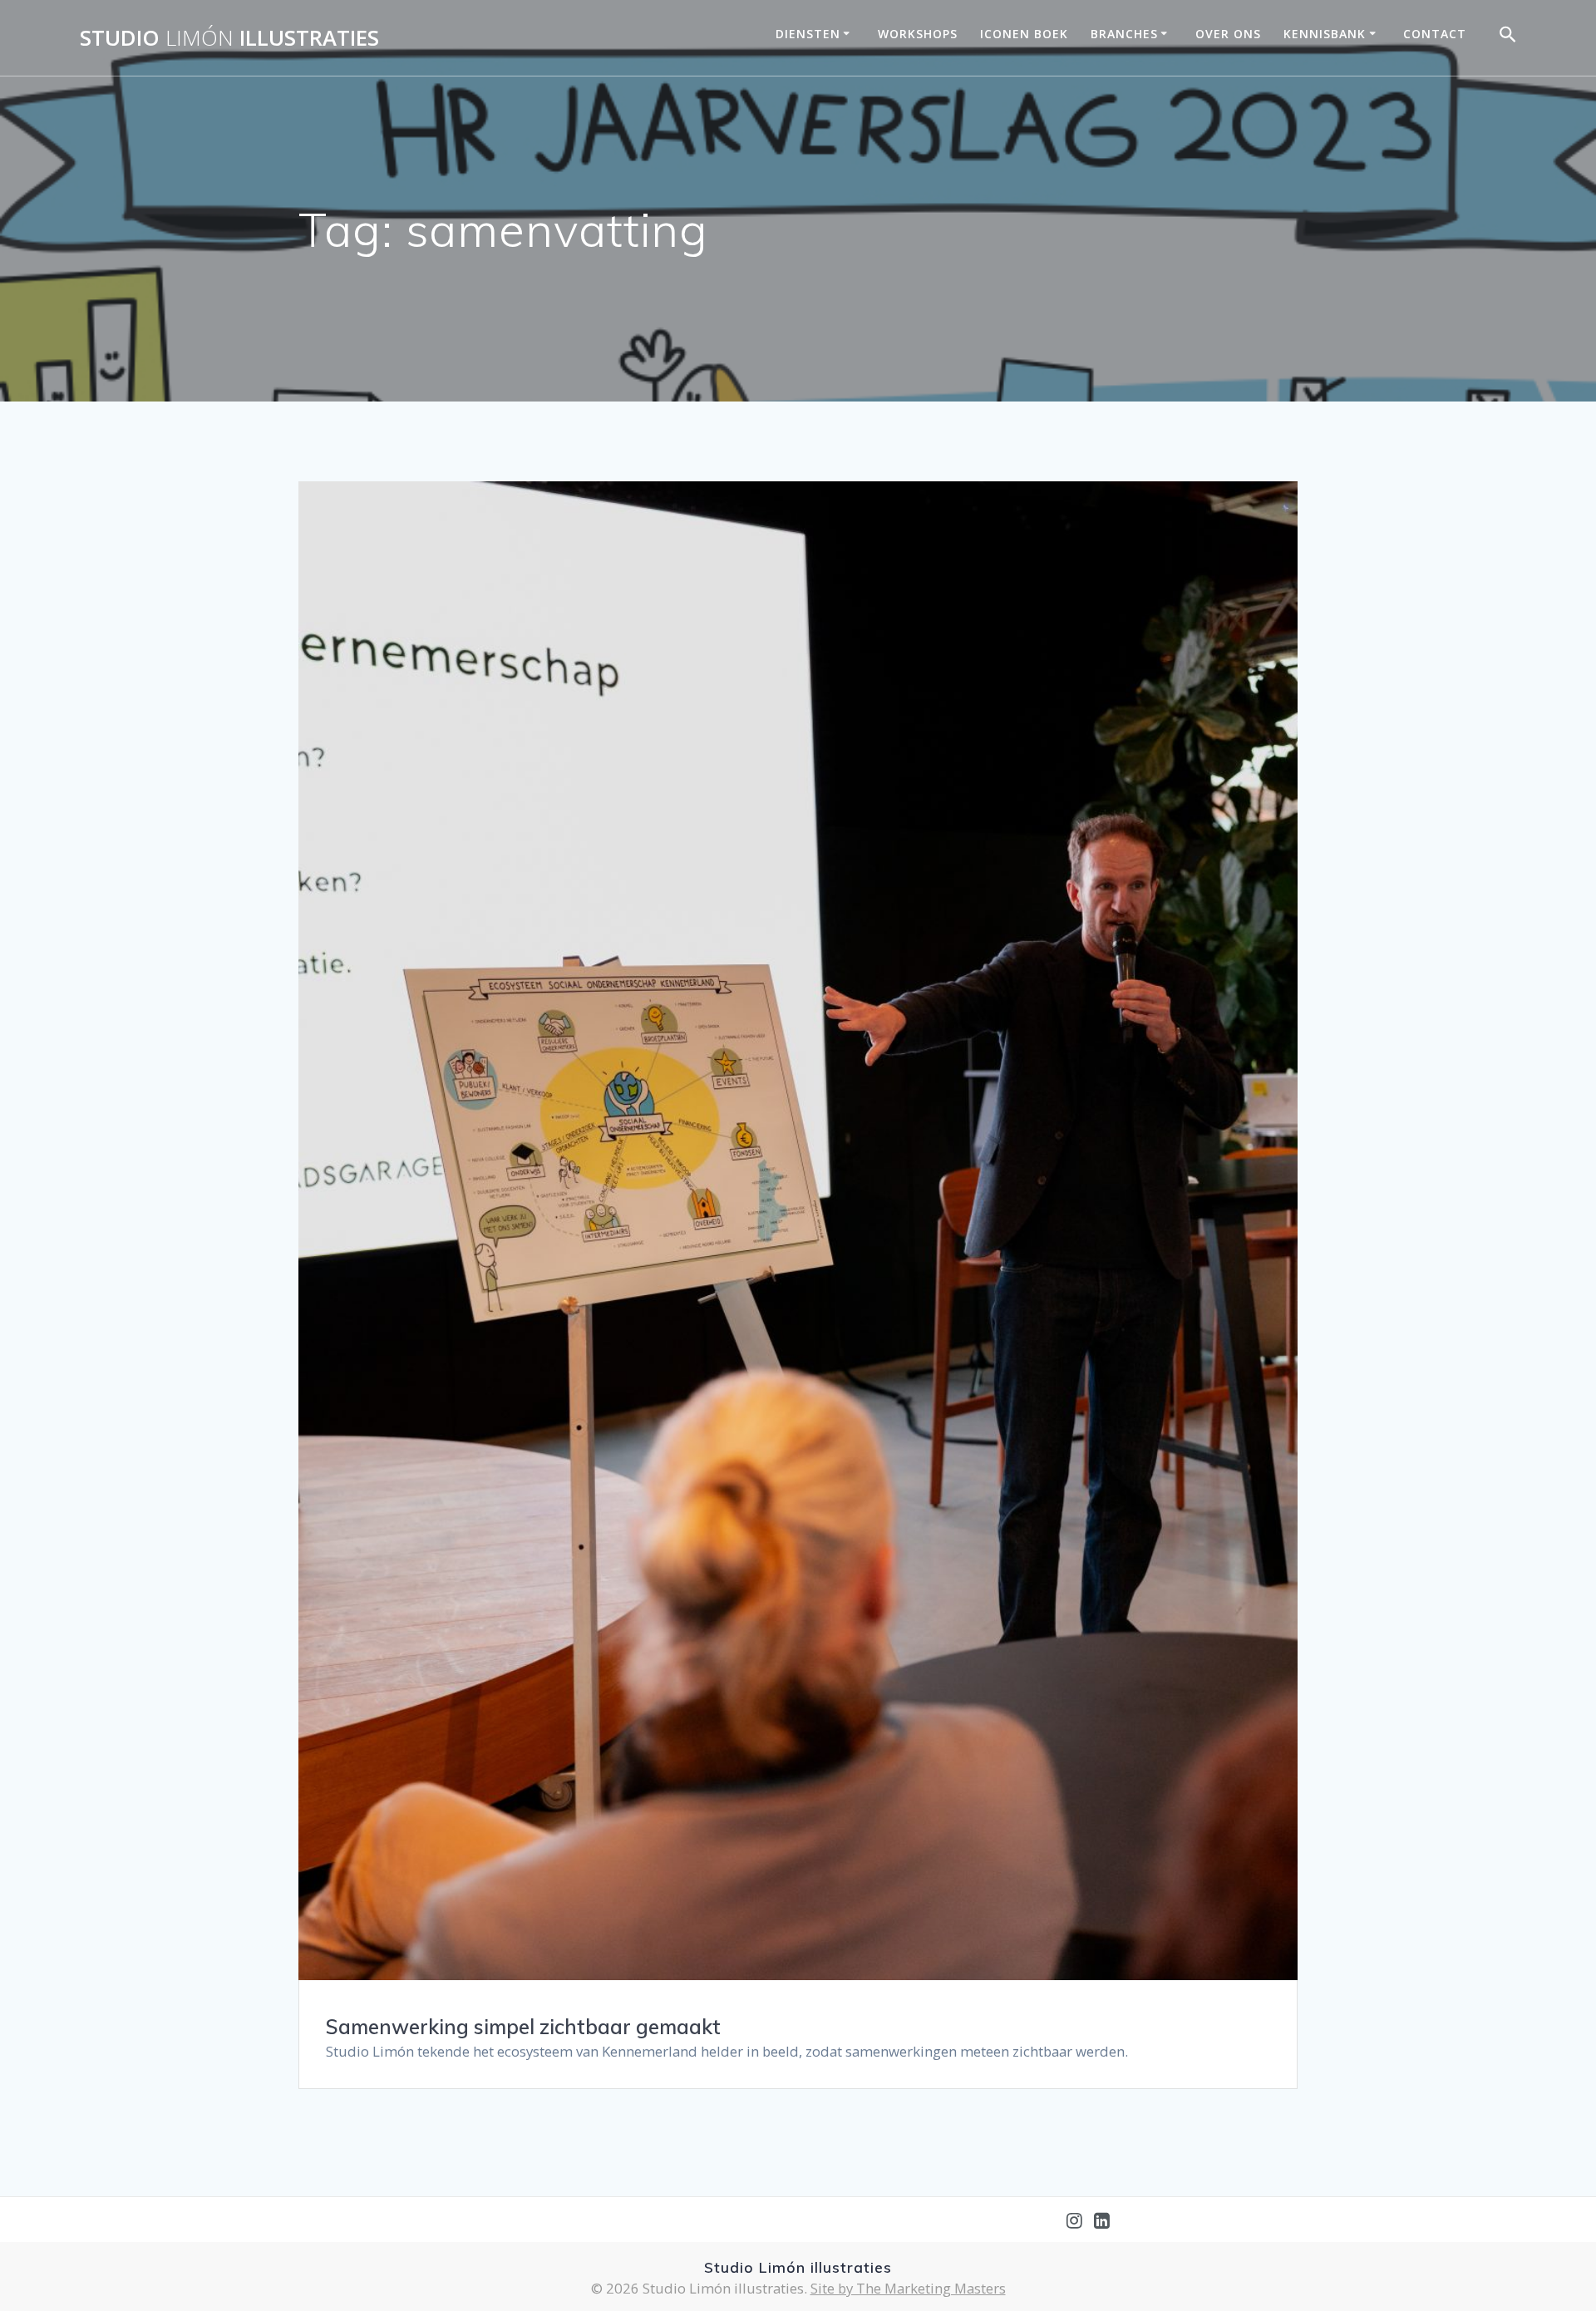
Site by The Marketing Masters (908, 2288)
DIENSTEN (808, 34)
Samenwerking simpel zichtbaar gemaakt (523, 2027)
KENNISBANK (1325, 34)
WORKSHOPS (918, 34)
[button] (1508, 38)
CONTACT (1435, 34)
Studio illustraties (229, 38)
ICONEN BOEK (1024, 34)
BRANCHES (1124, 34)
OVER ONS (1228, 34)
